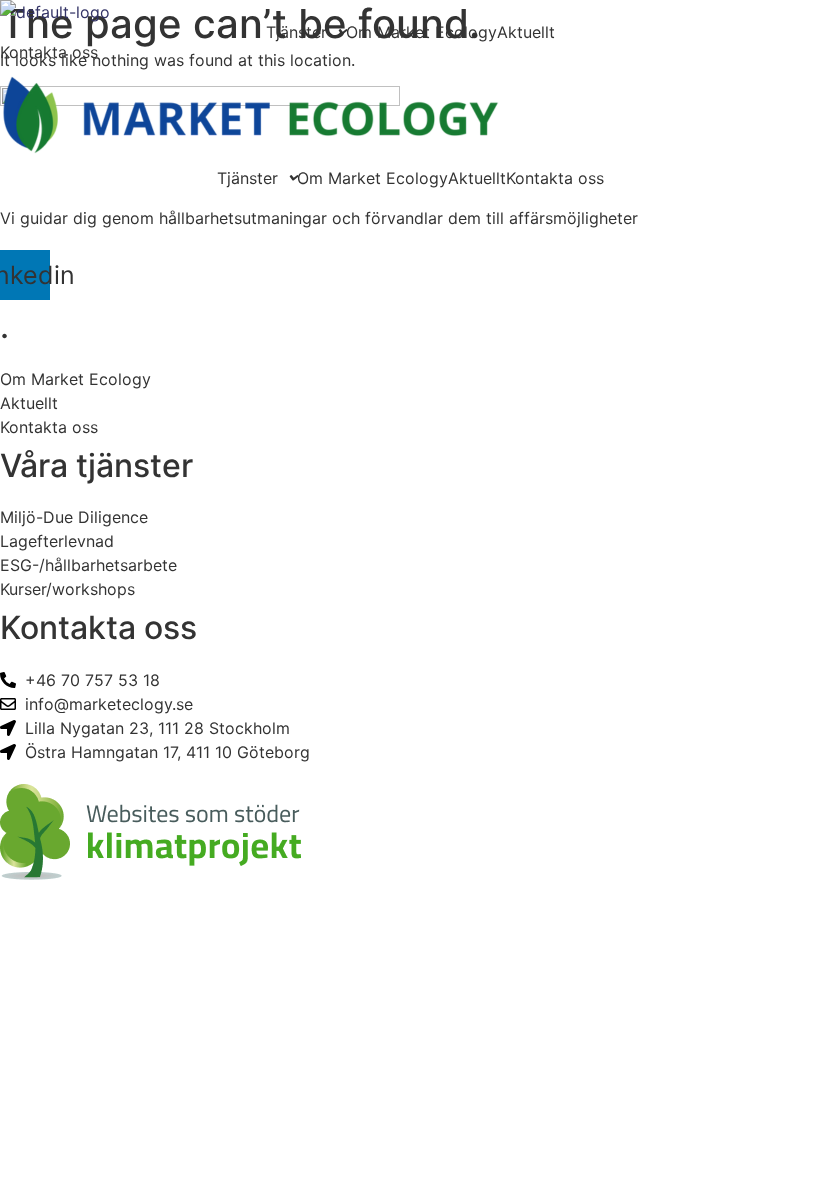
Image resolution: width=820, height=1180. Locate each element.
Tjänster (296, 32)
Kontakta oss (555, 178)
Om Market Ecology (421, 32)
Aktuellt (526, 32)
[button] (306, 32)
